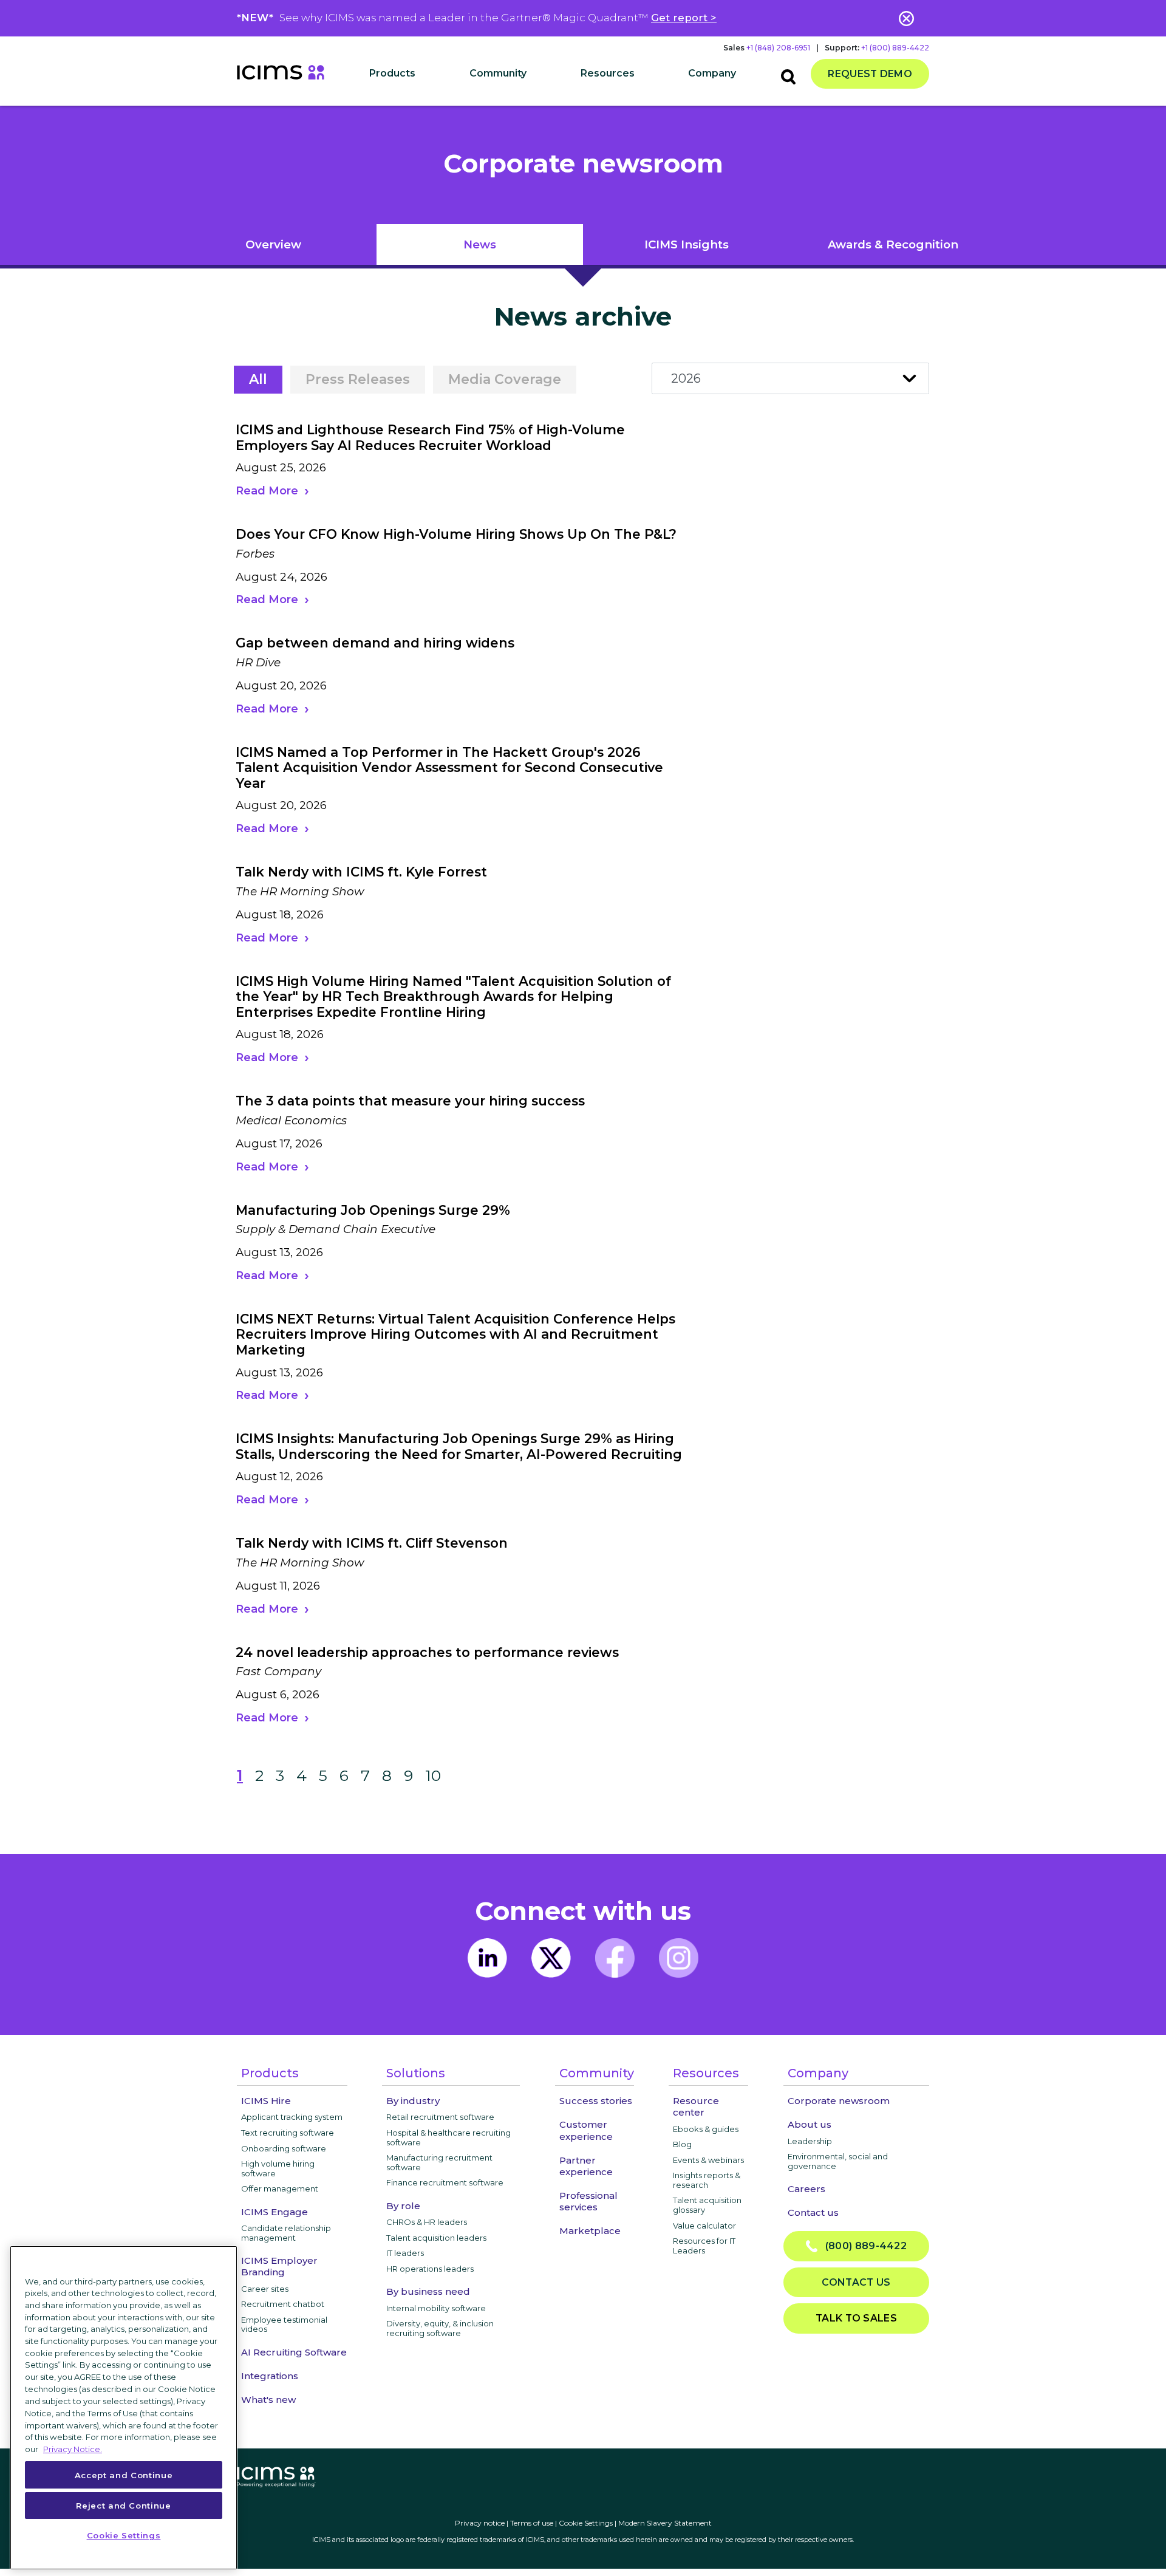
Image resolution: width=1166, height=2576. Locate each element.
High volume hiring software (278, 2168)
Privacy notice (480, 2523)
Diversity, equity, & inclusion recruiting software (440, 2328)
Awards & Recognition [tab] (893, 244)
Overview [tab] (273, 244)
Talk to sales (856, 2318)
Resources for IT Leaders (704, 2246)
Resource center (696, 2106)
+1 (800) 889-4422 (895, 48)
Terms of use (532, 2523)
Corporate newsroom (839, 2101)
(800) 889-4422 (862, 2246)
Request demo (870, 74)
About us (810, 2124)
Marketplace (590, 2231)
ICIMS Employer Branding (279, 2266)
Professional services (588, 2201)
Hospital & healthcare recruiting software (448, 2137)
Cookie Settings (586, 2523)
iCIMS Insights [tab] (687, 244)
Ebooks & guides (706, 2129)
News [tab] (480, 244)
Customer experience (586, 2130)
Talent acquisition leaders (436, 2238)
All (258, 379)
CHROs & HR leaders (427, 2222)
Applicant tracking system (292, 2117)
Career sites (265, 2289)
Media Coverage (505, 379)
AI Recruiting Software (294, 2352)
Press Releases (358, 379)
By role (403, 2206)
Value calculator (704, 2226)
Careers (806, 2189)
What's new (268, 2400)
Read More (267, 491)
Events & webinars (708, 2160)
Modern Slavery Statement (665, 2523)
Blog (682, 2144)
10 (433, 1775)
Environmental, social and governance (838, 2161)
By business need (428, 2291)
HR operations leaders (430, 2269)
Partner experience (586, 2166)
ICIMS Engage (274, 2212)
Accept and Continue (124, 2475)
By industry (413, 2101)
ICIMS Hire (266, 2101)
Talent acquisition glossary (707, 2205)
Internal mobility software (436, 2308)
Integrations (270, 2376)
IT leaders (405, 2253)
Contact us (813, 2212)
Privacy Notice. (73, 2448)
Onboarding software (284, 2148)
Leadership (810, 2141)
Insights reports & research (707, 2180)
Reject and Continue (123, 2505)
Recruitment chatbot (283, 2304)
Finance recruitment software (445, 2182)
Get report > (684, 18)
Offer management (280, 2188)
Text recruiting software (288, 2133)
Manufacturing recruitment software (439, 2162)
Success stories (596, 2101)
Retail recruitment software (440, 2117)
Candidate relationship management (286, 2233)
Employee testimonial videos (284, 2325)
